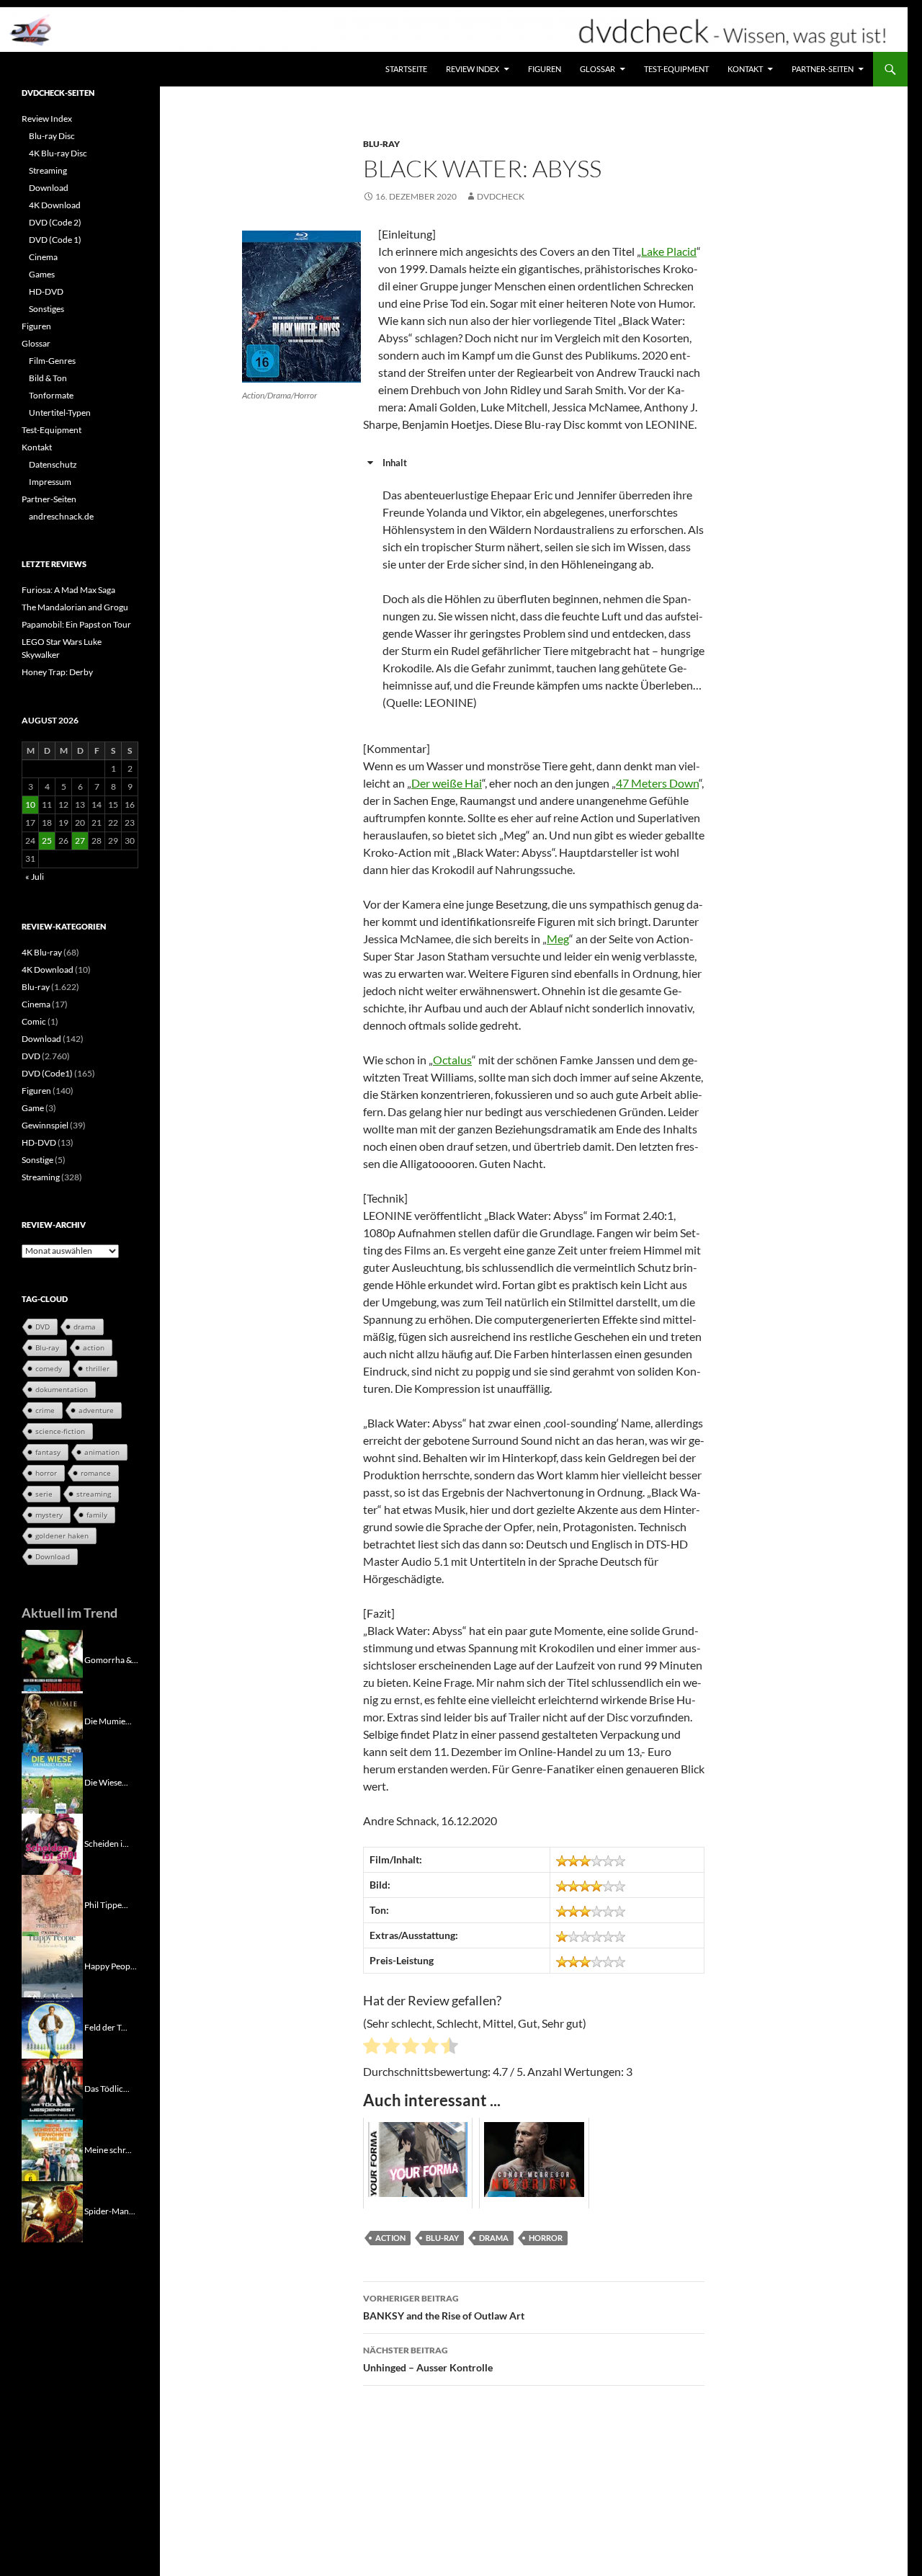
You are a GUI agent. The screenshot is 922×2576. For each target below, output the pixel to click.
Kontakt (745, 69)
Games (42, 274)
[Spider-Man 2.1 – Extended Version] (52, 2210)
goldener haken (62, 1536)
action (390, 2238)
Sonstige (37, 1160)
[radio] (372, 2048)
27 (80, 841)
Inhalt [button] (395, 463)
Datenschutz (53, 464)
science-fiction (60, 1431)
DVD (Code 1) (55, 240)
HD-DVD (46, 291)
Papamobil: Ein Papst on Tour (76, 624)
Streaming (48, 170)
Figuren (545, 69)
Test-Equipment (676, 69)
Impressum (50, 482)
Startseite (406, 69)
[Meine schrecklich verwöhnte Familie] (52, 2149)
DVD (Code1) (47, 1073)
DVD (31, 1056)
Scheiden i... (107, 1843)
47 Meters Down (657, 783)
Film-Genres (52, 361)
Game (33, 1108)
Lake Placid (669, 251)
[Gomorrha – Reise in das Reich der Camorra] (52, 1659)
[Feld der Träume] (52, 2027)
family (97, 1515)
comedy (49, 1368)
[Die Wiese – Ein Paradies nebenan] (52, 1782)
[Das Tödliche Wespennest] (52, 2088)
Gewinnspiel (45, 1125)
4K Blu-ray (42, 952)
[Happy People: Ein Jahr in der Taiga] (52, 1965)
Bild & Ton (48, 378)
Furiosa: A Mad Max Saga (68, 590)
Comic (34, 1021)
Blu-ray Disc (52, 136)
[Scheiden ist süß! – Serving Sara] (52, 1843)
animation (102, 1452)
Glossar (597, 69)
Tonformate (51, 395)
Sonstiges (46, 309)
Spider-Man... (110, 2210)
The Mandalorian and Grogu (75, 607)
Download (49, 188)
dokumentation (62, 1389)
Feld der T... (106, 2027)
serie (44, 1494)
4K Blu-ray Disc (58, 153)
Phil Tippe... (106, 1904)
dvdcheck (501, 196)
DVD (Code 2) (55, 222)
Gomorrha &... (111, 1659)
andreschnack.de (61, 516)
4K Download (55, 205)
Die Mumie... (108, 1720)
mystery (49, 1515)
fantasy (48, 1452)
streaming (94, 1494)
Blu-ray (381, 144)
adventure (96, 1410)
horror (546, 2238)
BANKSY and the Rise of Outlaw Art (444, 2307)
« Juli (35, 877)
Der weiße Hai (447, 783)
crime (45, 1410)
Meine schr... (108, 2149)
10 (30, 805)
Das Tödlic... (107, 2088)
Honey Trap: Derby (57, 672)
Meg (558, 939)
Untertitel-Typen (60, 413)
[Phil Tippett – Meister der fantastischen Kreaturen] (52, 1904)
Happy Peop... (111, 1965)
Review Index (473, 69)
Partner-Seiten (823, 69)
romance (96, 1473)
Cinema (43, 257)
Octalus (452, 1060)
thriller (98, 1368)
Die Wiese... (106, 1782)
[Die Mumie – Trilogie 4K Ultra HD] (52, 1720)
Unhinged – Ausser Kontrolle (428, 2359)
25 (47, 841)
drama (494, 2238)
